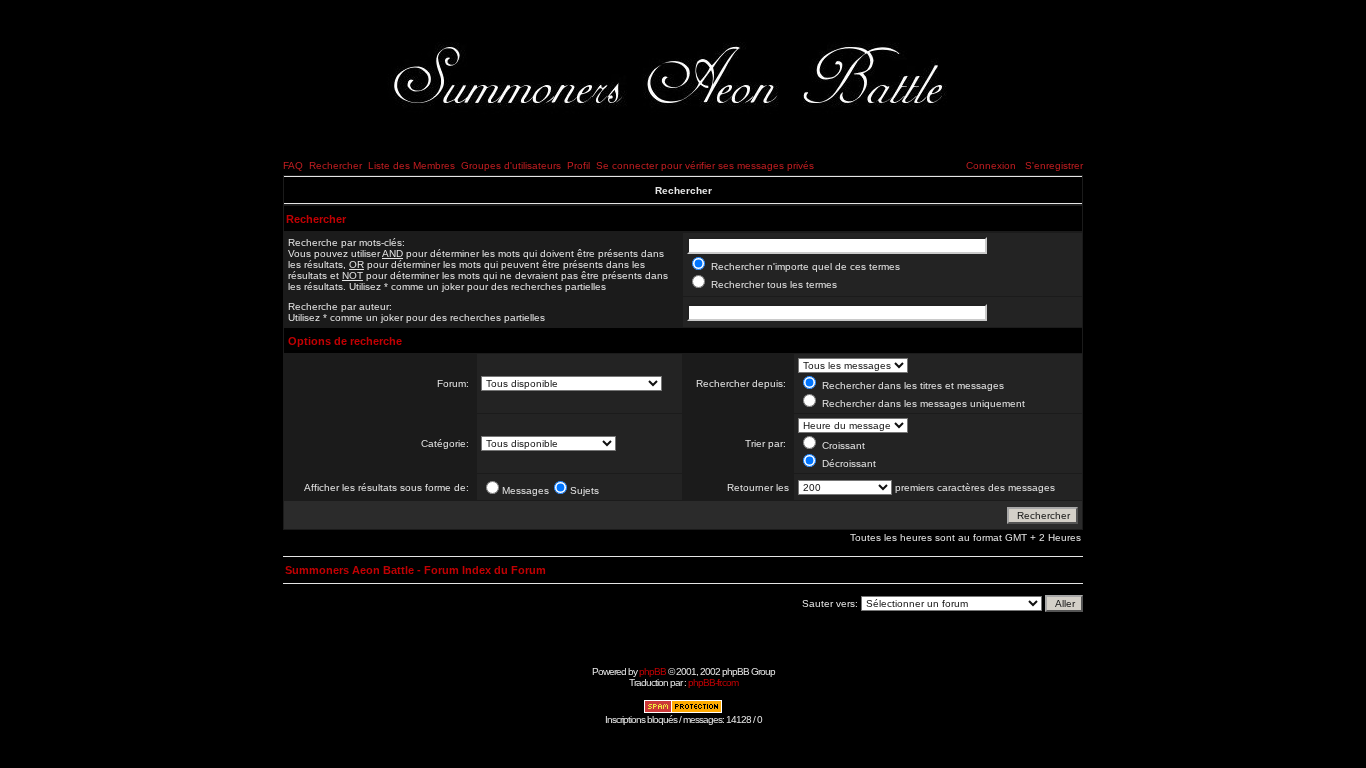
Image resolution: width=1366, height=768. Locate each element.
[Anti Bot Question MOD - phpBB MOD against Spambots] (683, 710)
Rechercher (335, 165)
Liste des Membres (411, 165)
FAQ (293, 165)
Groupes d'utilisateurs (511, 165)
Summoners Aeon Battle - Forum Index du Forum (415, 570)
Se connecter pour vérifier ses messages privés (705, 165)
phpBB (652, 671)
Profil (578, 165)
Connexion (991, 165)
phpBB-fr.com (713, 682)
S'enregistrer (1054, 165)
